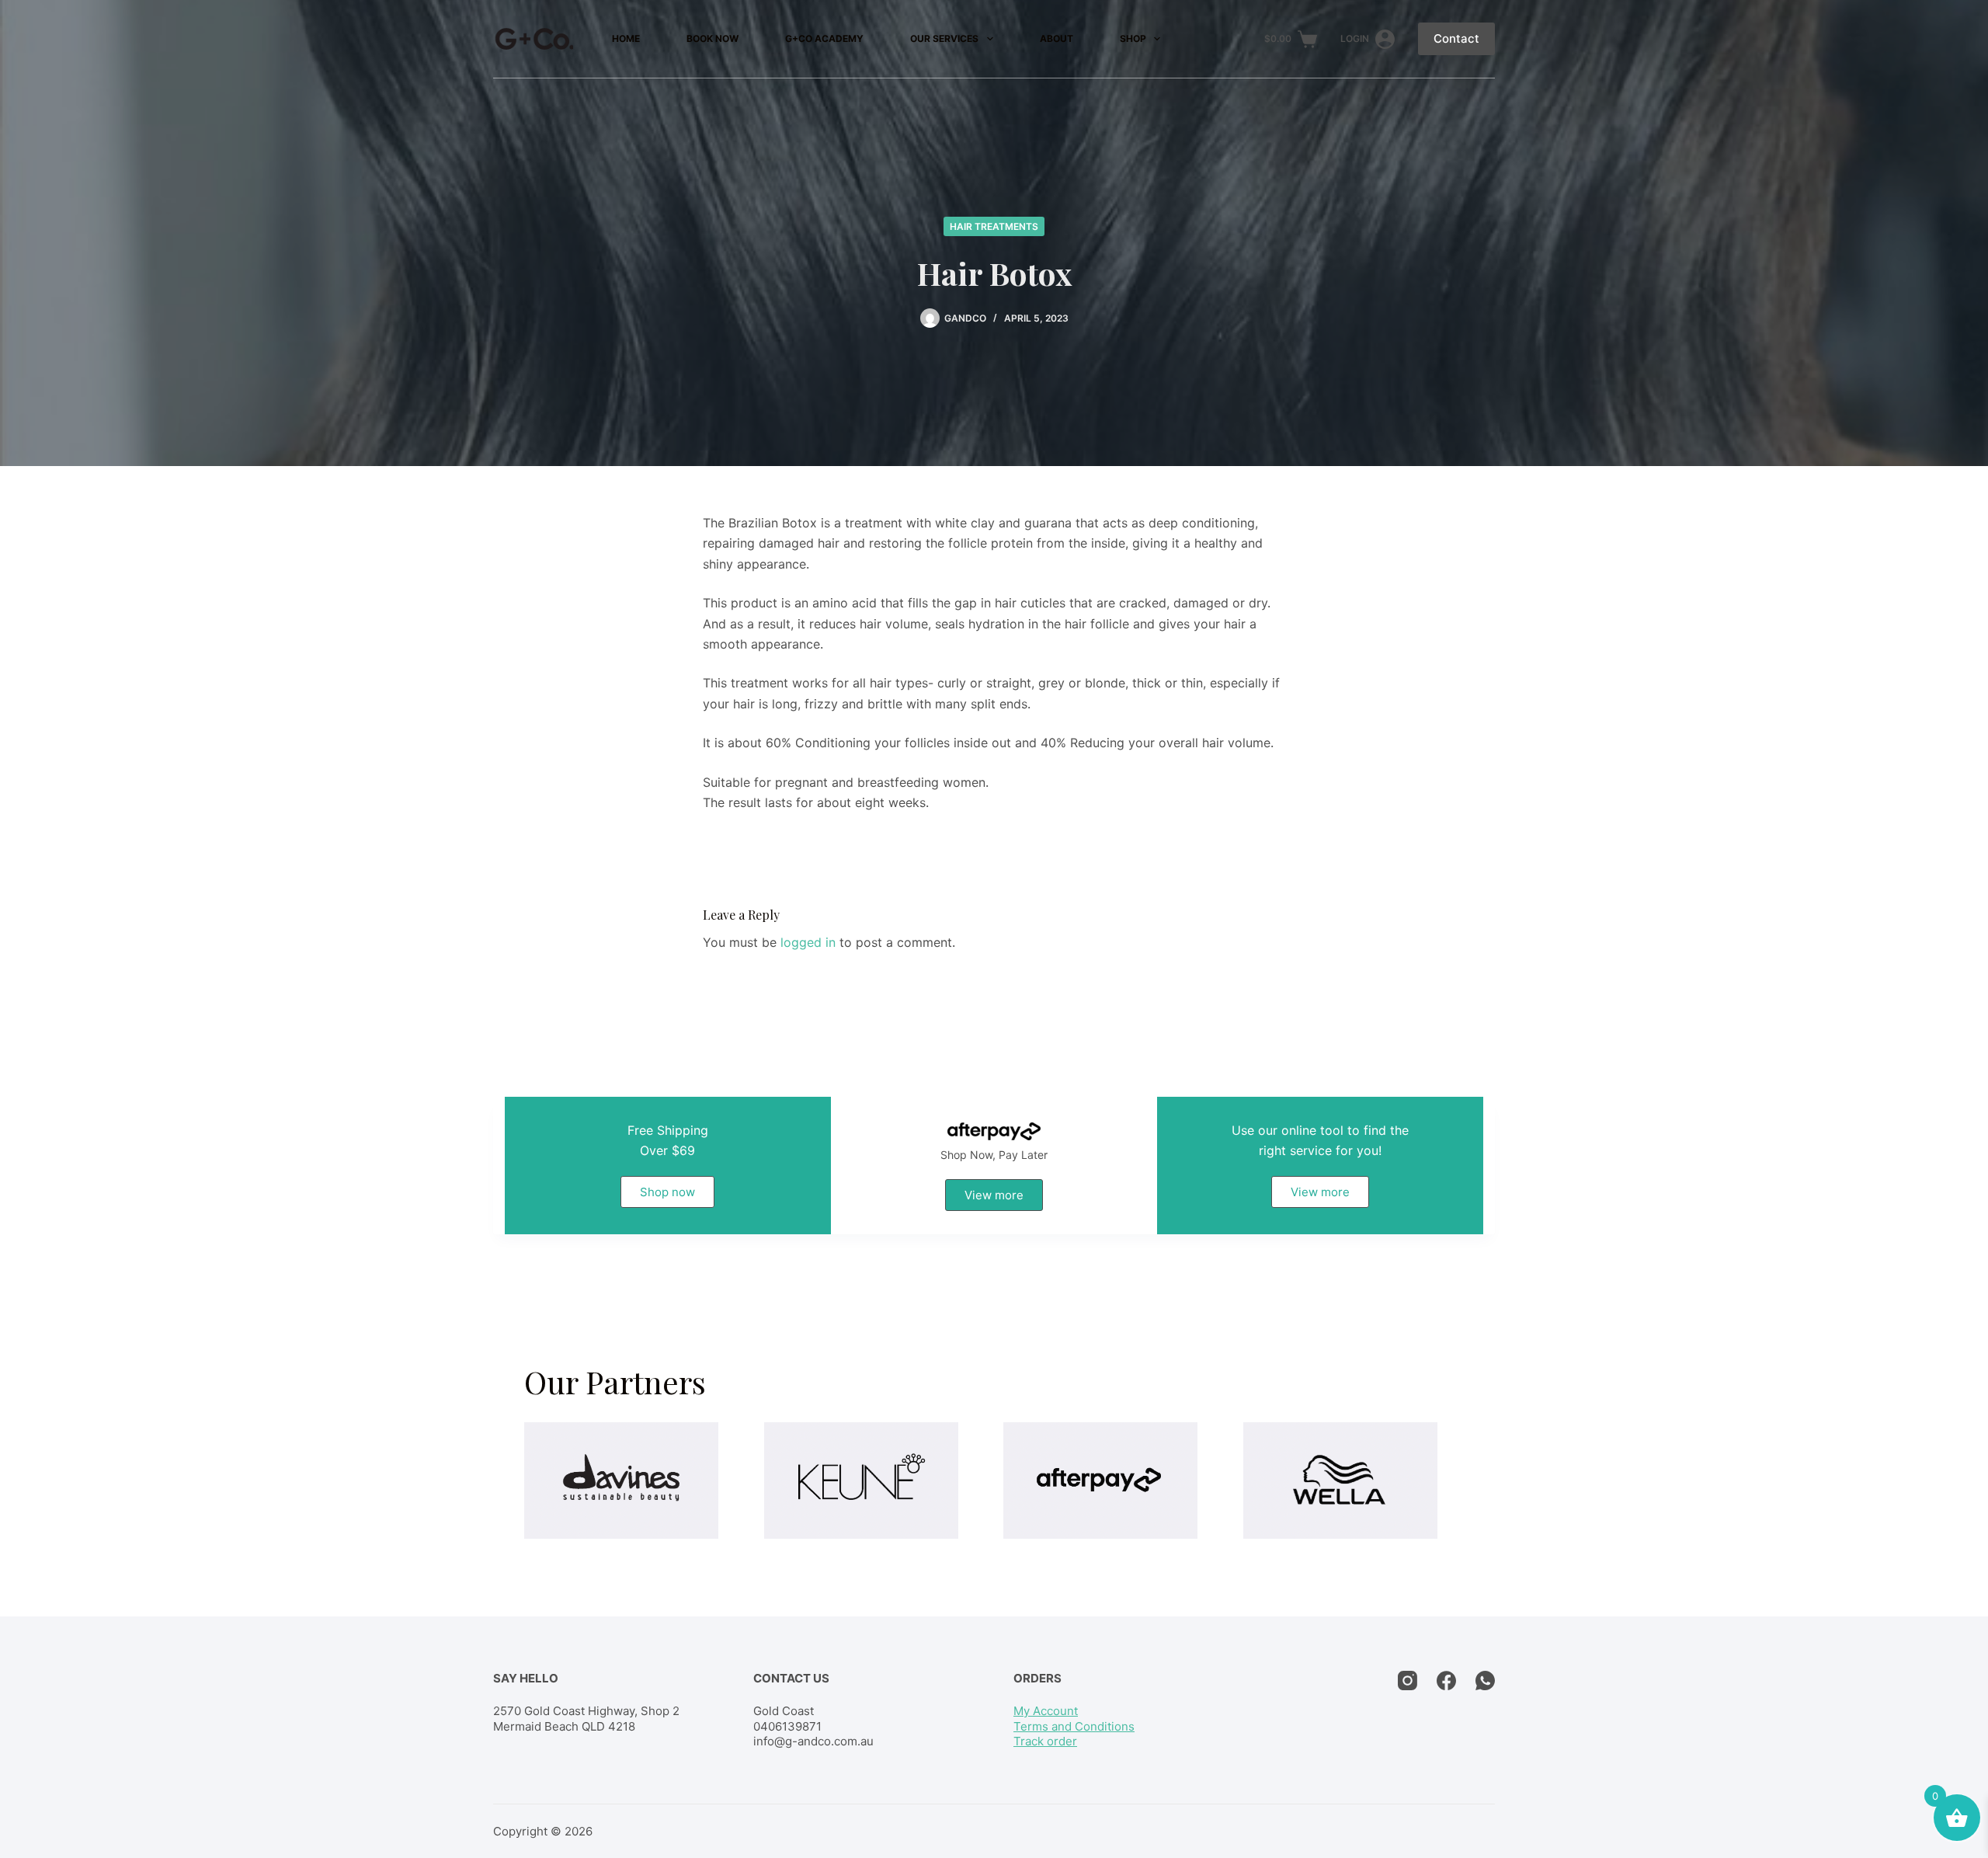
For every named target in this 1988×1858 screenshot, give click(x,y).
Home (626, 38)
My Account (1046, 1711)
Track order (1045, 1741)
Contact (1456, 38)
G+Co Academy (824, 38)
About (1057, 38)
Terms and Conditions (1074, 1726)
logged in (808, 942)
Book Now (712, 38)
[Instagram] (1408, 1681)
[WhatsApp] (1485, 1681)
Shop (1133, 38)
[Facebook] (1446, 1681)
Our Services (944, 38)
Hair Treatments (994, 226)
